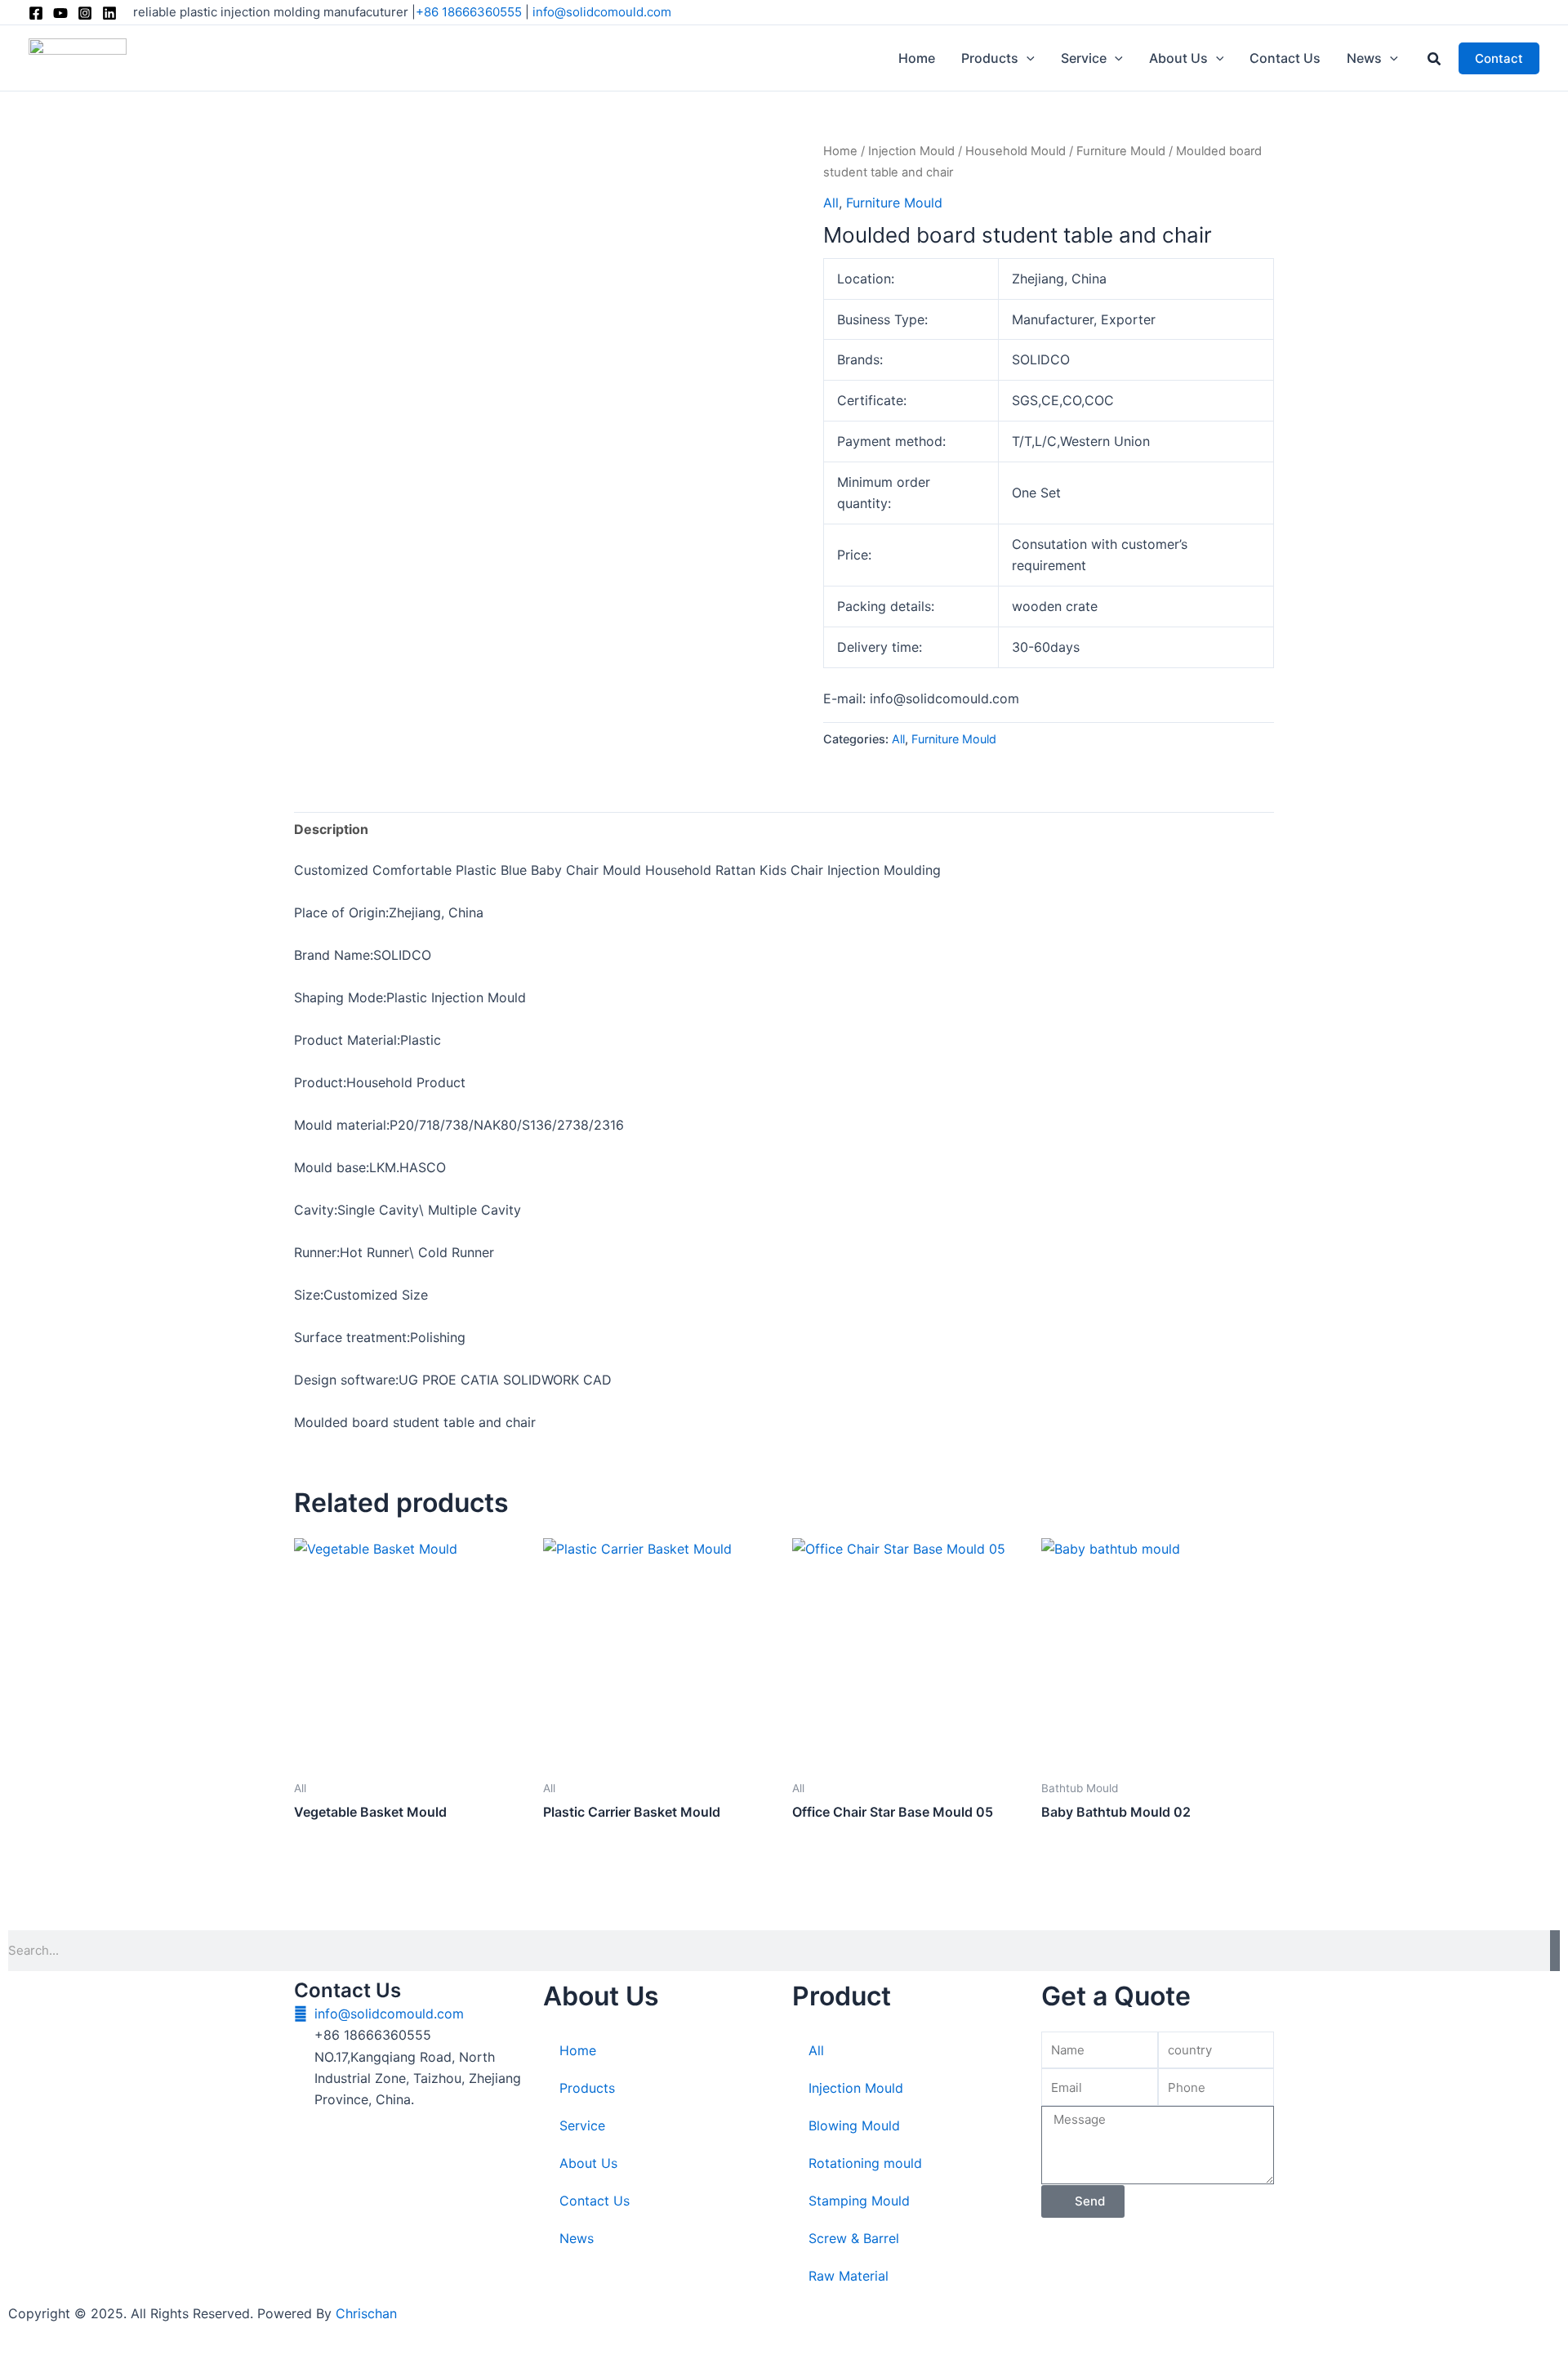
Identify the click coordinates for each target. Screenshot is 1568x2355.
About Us (588, 2163)
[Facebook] (36, 13)
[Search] (1555, 1951)
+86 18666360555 (469, 12)
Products (587, 2088)
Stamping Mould (859, 2201)
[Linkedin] (109, 13)
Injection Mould (911, 151)
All (831, 203)
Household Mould (1016, 151)
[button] (1027, 58)
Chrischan (366, 2313)
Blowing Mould (854, 2125)
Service (582, 2125)
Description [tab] (331, 829)
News (577, 2238)
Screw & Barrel (854, 2238)
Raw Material (849, 2276)
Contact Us (595, 2201)
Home (840, 151)
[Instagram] (85, 13)
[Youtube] (60, 13)
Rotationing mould (865, 2163)
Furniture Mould (1121, 151)
